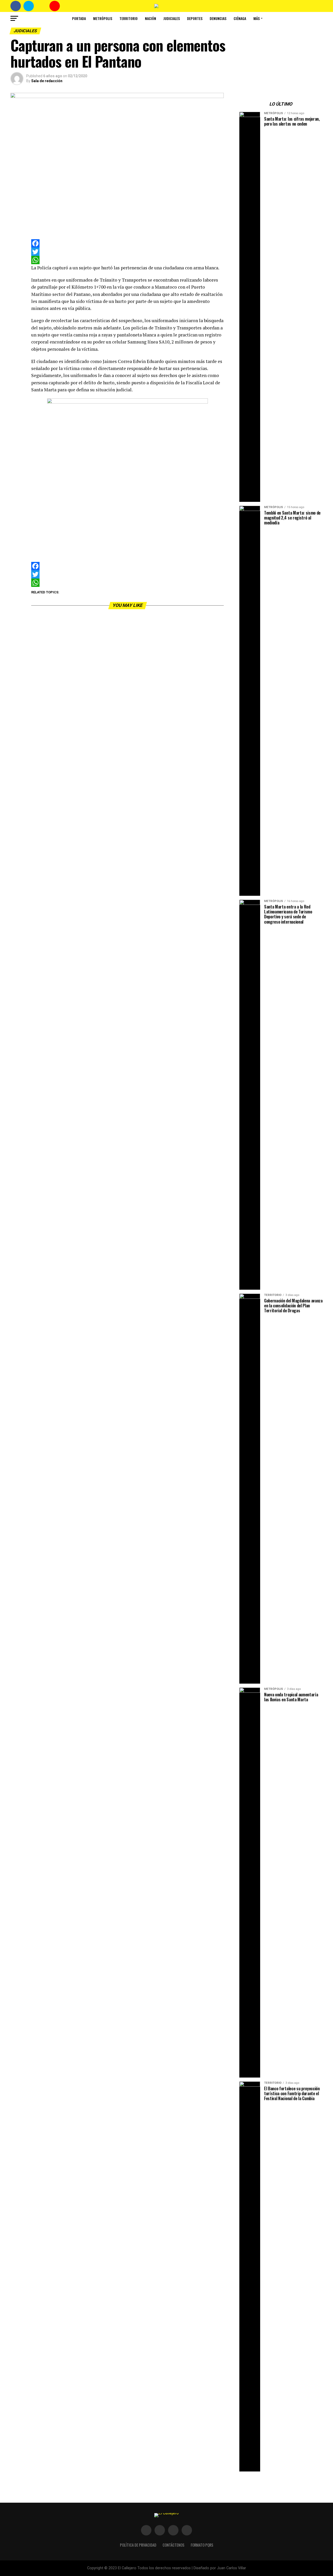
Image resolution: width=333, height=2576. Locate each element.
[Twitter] (127, 252)
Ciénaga (240, 18)
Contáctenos (174, 2545)
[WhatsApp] (127, 260)
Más (257, 18)
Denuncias (218, 18)
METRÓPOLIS (103, 18)
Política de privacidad (138, 2545)
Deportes (195, 18)
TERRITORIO (129, 18)
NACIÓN (151, 18)
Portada (79, 18)
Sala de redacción (47, 81)
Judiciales (172, 18)
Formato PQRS (202, 2545)
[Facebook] (127, 243)
